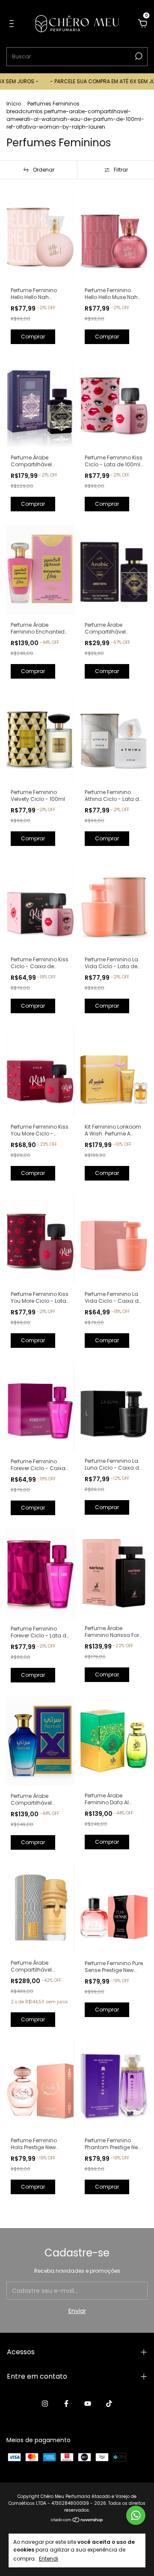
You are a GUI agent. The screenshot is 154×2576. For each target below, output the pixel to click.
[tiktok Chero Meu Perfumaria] (109, 2404)
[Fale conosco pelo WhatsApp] (136, 2515)
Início (14, 104)
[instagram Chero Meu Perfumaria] (45, 2404)
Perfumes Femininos (53, 104)
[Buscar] (138, 56)
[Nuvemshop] (77, 2520)
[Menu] (13, 24)
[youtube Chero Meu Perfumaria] (88, 2404)
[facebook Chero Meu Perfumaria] (66, 2404)
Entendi (49, 2558)
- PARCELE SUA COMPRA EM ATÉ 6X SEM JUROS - (89, 81)
